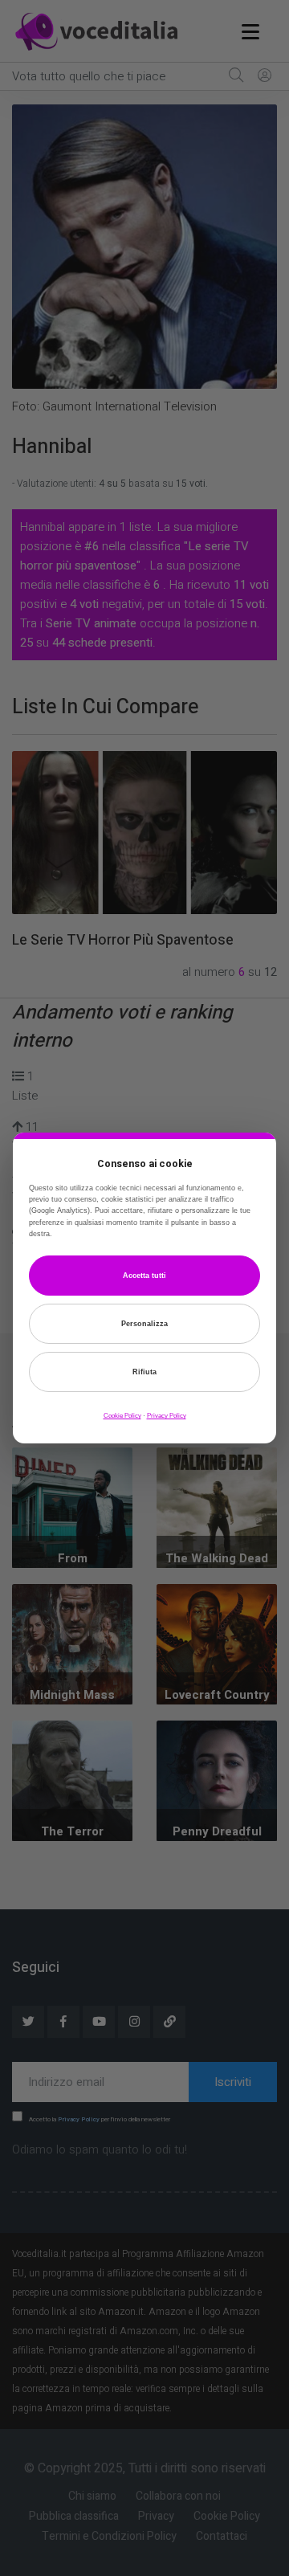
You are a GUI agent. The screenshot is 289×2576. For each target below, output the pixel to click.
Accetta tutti (144, 1276)
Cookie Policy (122, 1416)
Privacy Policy (167, 1416)
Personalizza (144, 1324)
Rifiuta (144, 1372)
